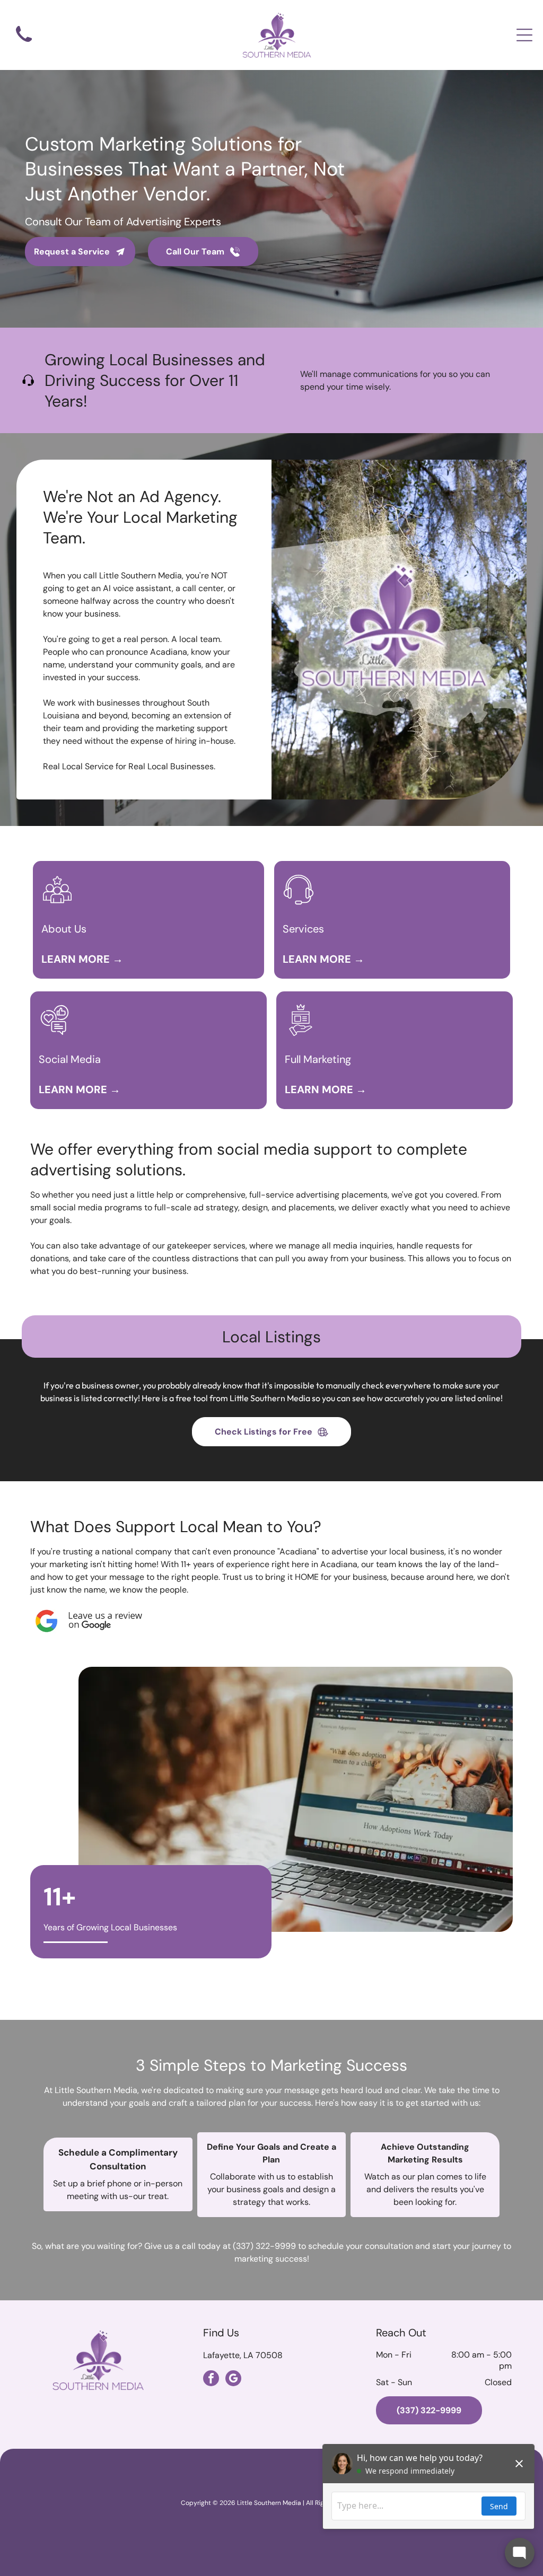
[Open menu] (524, 35)
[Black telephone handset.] (24, 44)
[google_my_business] (233, 2380)
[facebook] (211, 2380)
